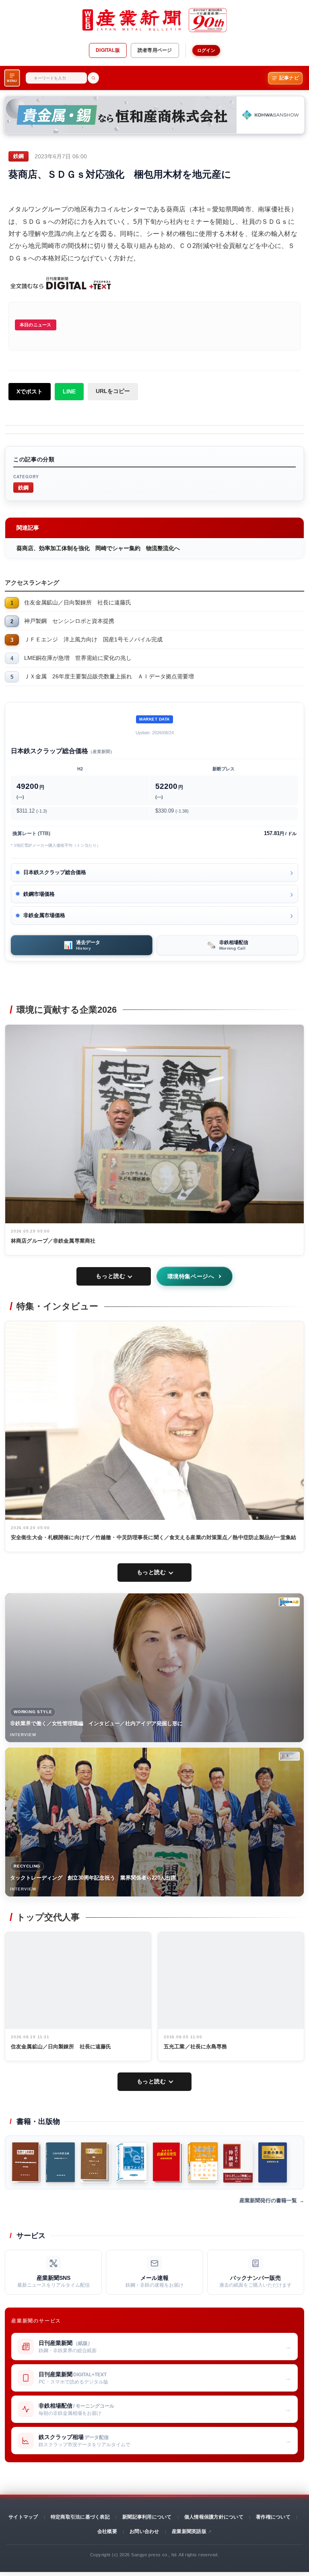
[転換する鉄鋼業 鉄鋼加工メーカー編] (95, 2162)
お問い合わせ (144, 2531)
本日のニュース (36, 325)
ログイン (206, 50)
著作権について (273, 2517)
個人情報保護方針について (214, 2517)
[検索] (93, 78)
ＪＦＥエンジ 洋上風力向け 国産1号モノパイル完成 (93, 639)
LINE (69, 391)
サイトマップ (23, 2517)
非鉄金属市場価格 (44, 915)
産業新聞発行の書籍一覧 (268, 2200)
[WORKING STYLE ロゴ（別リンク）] (289, 1602)
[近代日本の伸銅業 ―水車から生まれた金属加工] (238, 2162)
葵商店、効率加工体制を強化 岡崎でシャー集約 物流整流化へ (98, 548)
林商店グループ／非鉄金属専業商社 (53, 1241)
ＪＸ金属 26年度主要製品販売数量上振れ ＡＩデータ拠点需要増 (109, 676)
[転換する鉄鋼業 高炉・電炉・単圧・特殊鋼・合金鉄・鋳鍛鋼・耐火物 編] (26, 2162)
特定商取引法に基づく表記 (80, 2517)
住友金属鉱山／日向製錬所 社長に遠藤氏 (78, 602)
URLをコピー (113, 391)
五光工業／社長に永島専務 (196, 2047)
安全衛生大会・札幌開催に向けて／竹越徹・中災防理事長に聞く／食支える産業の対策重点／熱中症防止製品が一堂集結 (153, 1537)
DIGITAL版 (108, 50)
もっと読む (110, 1276)
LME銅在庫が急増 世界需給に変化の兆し (78, 658)
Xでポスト (30, 391)
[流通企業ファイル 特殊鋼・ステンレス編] (203, 2162)
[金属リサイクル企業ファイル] (131, 2162)
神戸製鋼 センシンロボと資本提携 (69, 621)
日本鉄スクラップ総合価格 (55, 872)
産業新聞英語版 (189, 2531)
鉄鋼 (23, 487)
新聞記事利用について (147, 2517)
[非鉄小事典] (272, 2162)
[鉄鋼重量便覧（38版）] (167, 2162)
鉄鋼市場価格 (39, 894)
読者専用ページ (155, 50)
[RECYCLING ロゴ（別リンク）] (289, 1756)
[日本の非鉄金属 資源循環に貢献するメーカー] (60, 2162)
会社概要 (107, 2531)
